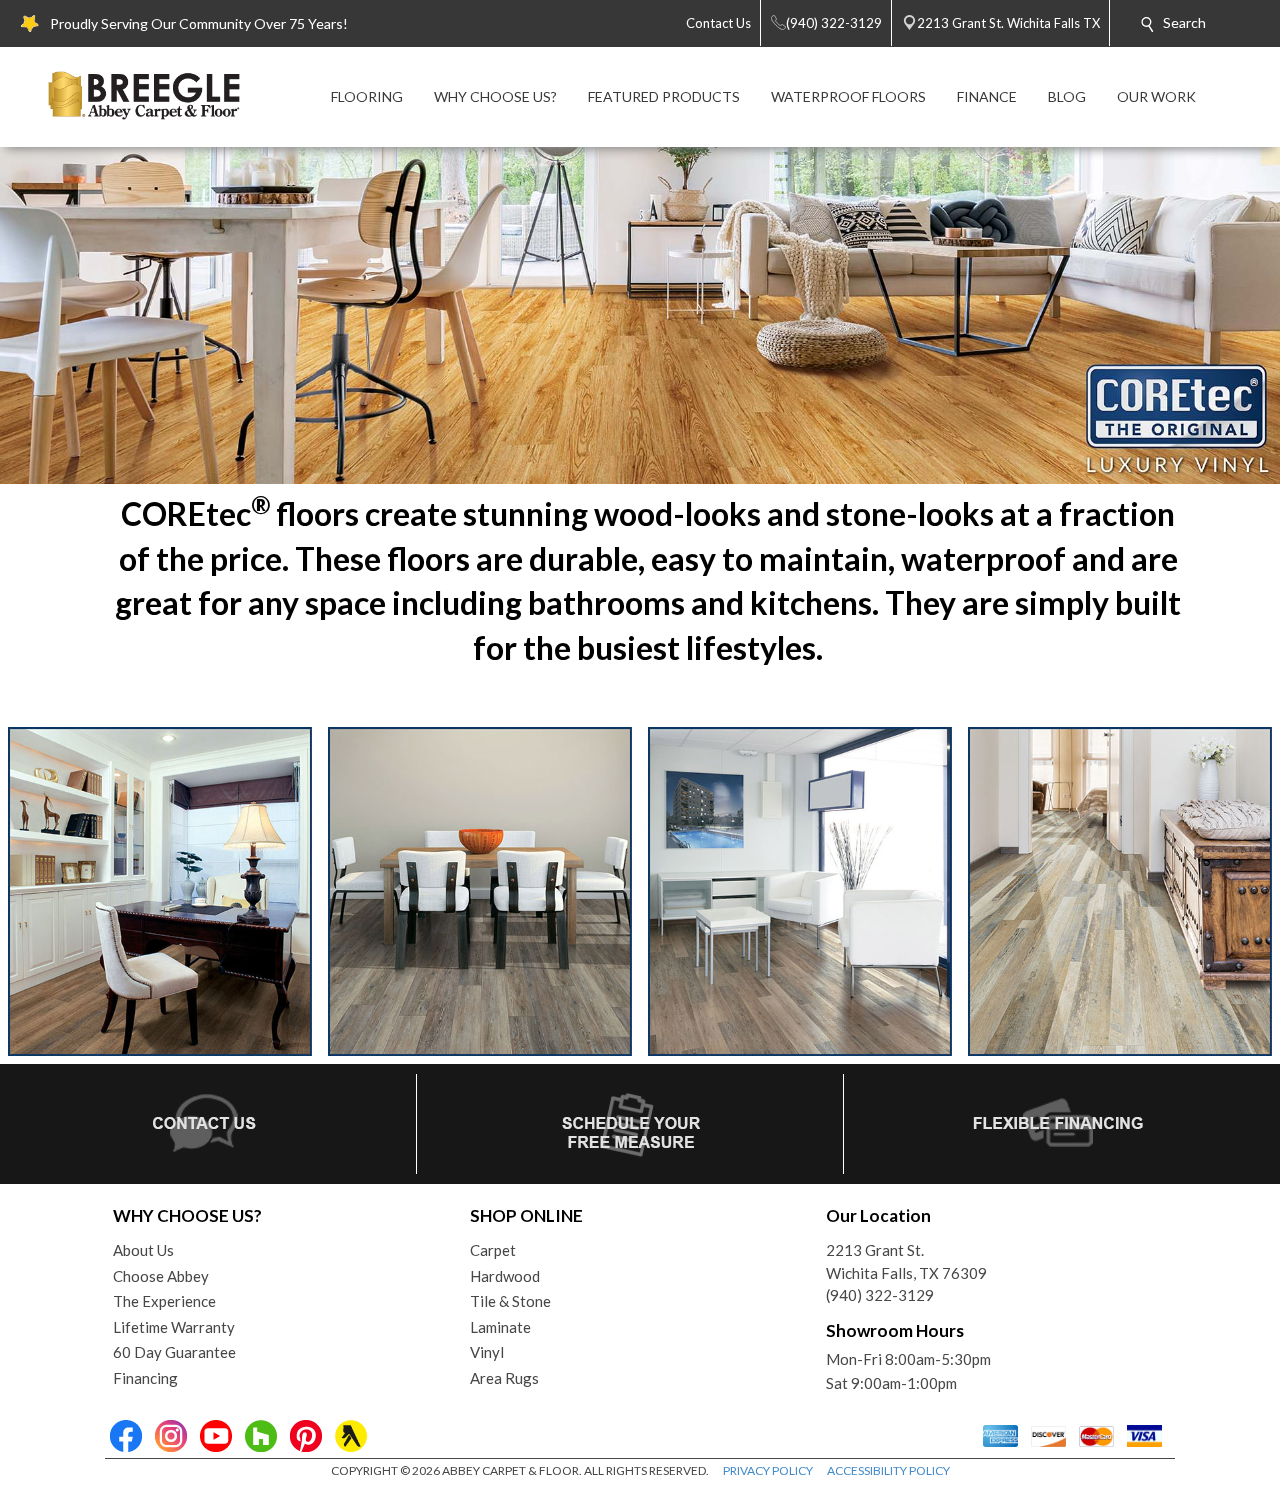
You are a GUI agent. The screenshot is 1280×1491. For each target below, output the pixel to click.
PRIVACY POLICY (768, 1470)
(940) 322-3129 (880, 1295)
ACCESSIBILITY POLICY (888, 1470)
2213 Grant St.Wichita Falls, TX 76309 (906, 1261)
